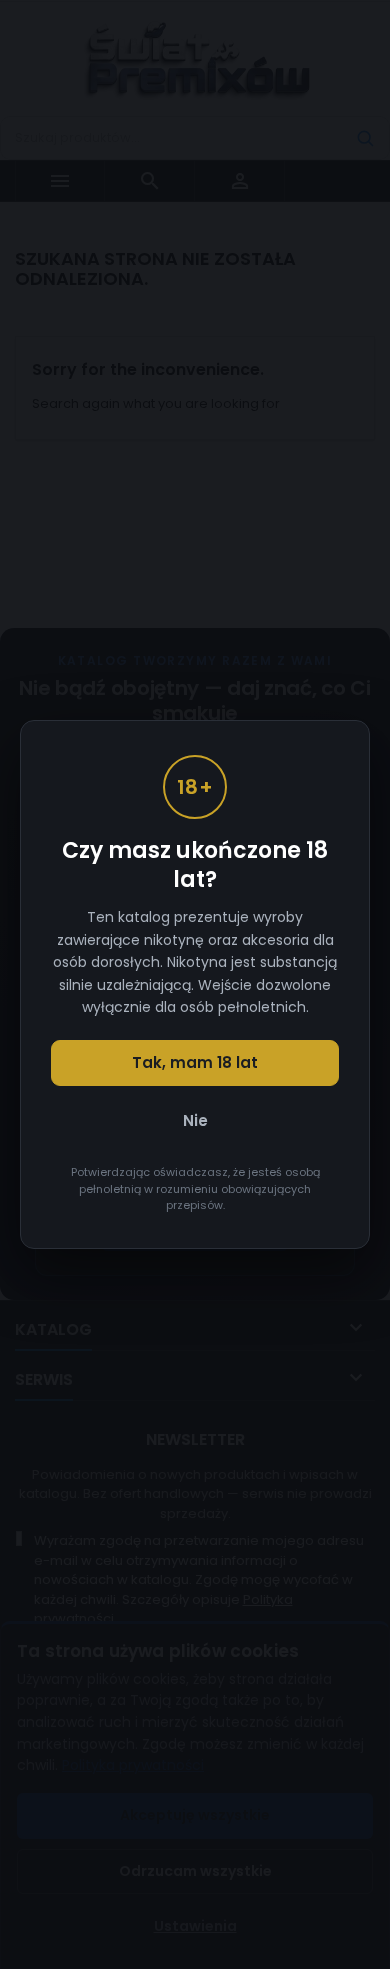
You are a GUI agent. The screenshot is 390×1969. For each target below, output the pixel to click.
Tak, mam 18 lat (195, 1062)
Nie (195, 1120)
